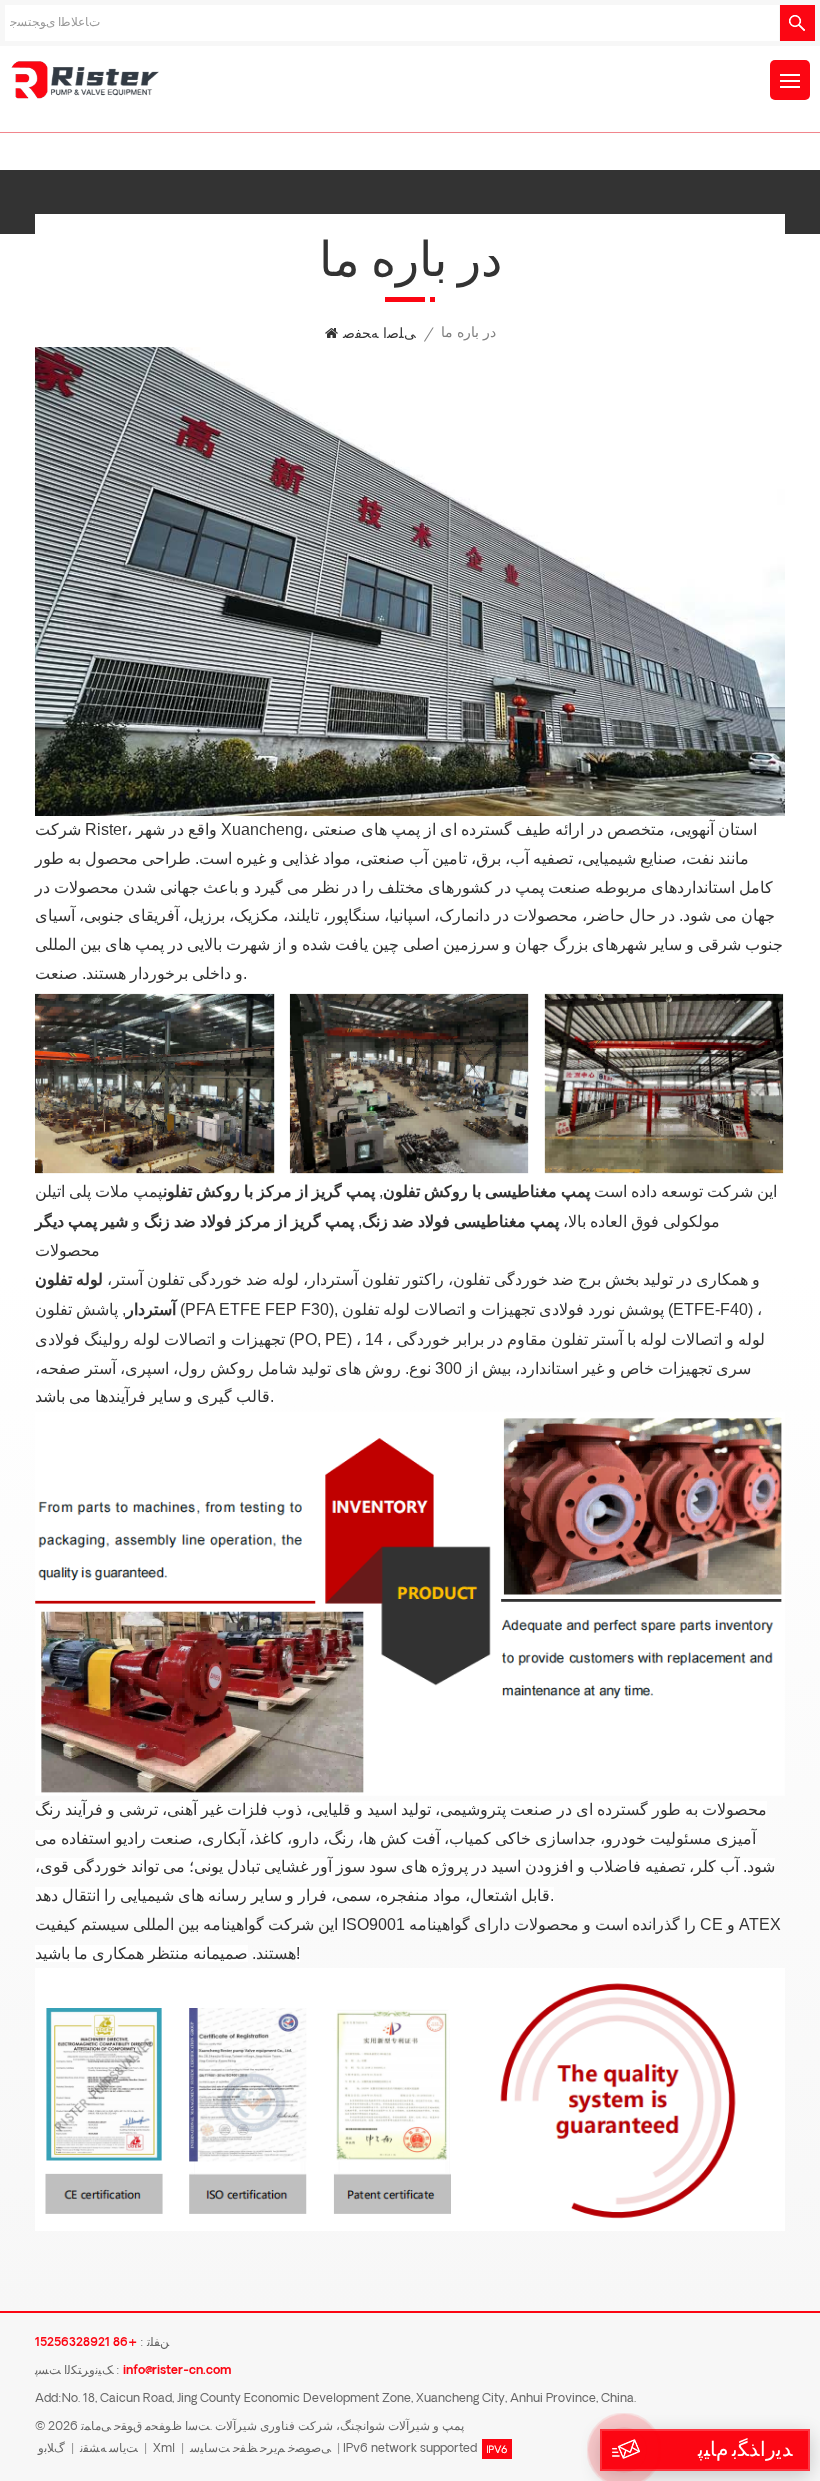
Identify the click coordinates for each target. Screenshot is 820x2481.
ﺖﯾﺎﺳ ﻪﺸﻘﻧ (109, 2449)
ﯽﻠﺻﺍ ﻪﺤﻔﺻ (379, 334)
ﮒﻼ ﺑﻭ (51, 2449)
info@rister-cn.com (177, 2371)
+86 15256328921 (86, 2343)
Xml (164, 2449)
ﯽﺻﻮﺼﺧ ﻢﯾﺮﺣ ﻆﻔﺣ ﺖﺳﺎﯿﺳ (260, 2449)
